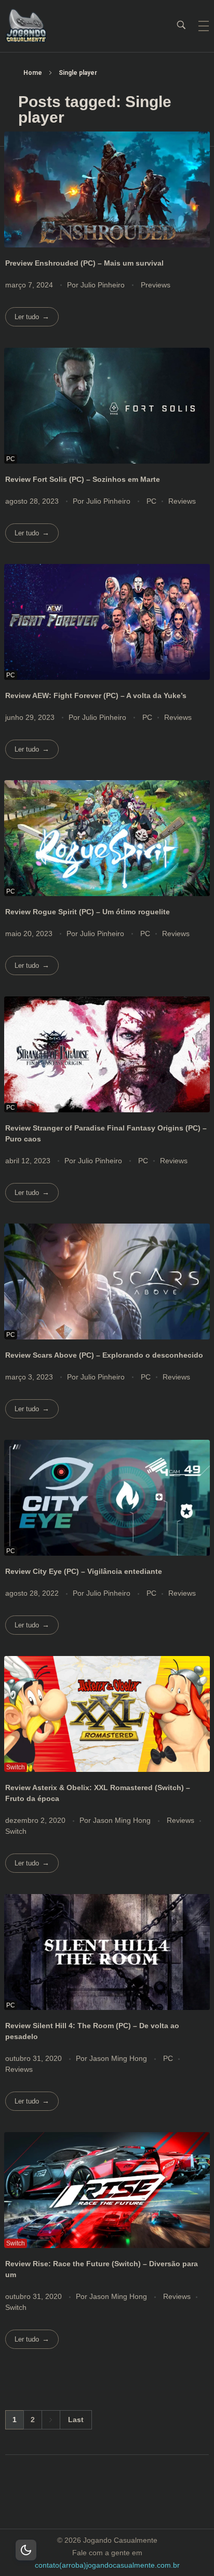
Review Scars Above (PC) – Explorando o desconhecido (104, 1355)
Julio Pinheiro (104, 285)
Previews (156, 285)
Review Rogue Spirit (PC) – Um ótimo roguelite (88, 912)
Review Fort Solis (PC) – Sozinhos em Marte (83, 479)
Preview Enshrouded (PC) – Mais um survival (84, 263)
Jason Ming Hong (123, 1820)
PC (151, 501)
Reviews (182, 501)
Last (76, 2420)
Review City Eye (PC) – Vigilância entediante (84, 1571)
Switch (16, 1831)
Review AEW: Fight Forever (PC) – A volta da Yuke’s (96, 695)
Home (33, 73)
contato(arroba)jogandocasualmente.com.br (107, 2565)
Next (51, 2420)
